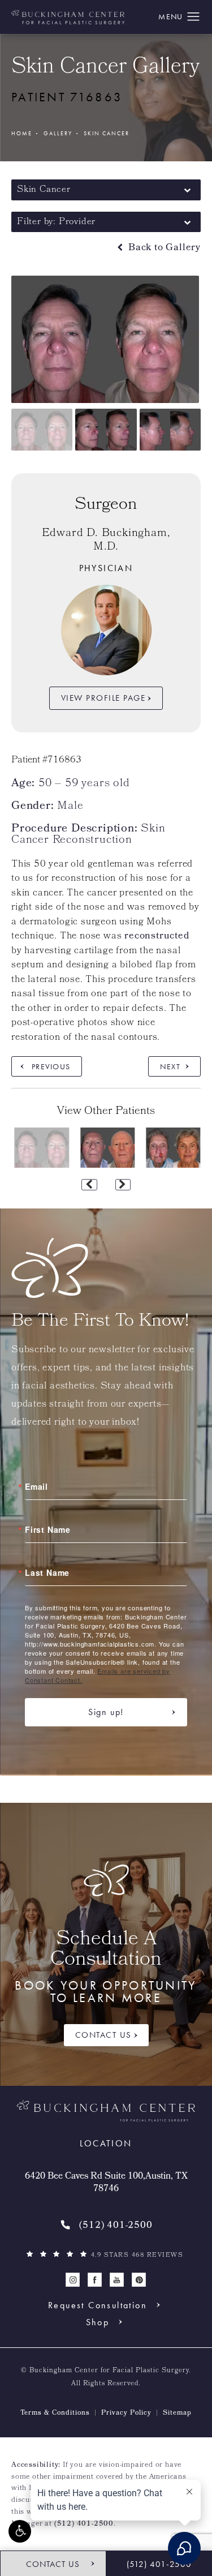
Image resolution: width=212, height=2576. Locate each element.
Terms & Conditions (55, 2414)
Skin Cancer (107, 133)
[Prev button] (89, 1185)
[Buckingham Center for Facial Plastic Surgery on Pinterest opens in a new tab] (139, 2280)
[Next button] (123, 1185)
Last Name (47, 1572)
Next (170, 1066)
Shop (98, 2322)
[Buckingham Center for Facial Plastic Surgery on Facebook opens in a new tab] (95, 2280)
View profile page (103, 698)
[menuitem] (73, 2280)
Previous (51, 1066)
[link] (106, 2226)
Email (36, 1486)
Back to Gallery (163, 248)
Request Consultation (98, 2305)
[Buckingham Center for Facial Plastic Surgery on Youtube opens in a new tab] (117, 2280)
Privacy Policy (126, 2414)
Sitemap (177, 2414)
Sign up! (106, 1712)
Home (22, 133)
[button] (20, 2531)
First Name (48, 1529)
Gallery (58, 133)
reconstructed (157, 936)
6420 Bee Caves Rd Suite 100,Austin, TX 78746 (106, 2183)
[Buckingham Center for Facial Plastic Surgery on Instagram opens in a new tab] (73, 2280)
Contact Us (103, 2035)
